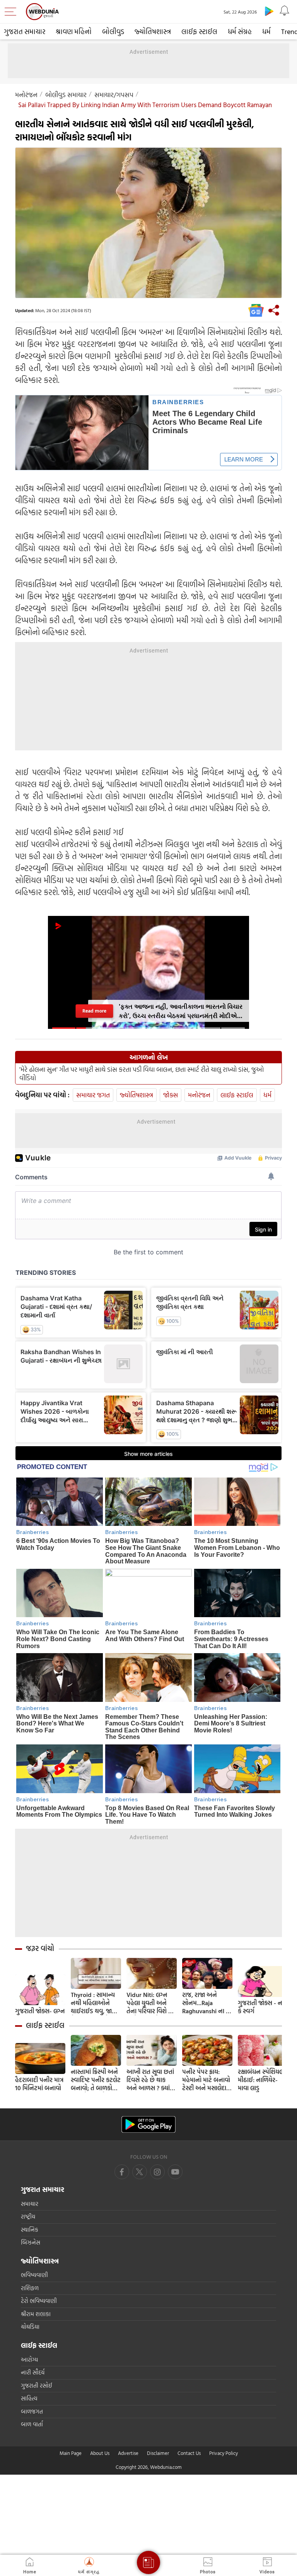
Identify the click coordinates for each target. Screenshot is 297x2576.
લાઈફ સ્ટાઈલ (199, 32)
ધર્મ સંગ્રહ (240, 32)
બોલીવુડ (113, 32)
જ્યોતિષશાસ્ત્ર (153, 32)
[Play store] (269, 11)
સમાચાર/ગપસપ (114, 95)
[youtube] (157, 2172)
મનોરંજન (26, 95)
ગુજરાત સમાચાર (25, 32)
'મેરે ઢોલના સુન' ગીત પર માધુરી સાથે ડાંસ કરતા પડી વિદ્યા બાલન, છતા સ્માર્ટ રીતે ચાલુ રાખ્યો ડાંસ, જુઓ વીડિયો (142, 1074)
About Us (100, 2453)
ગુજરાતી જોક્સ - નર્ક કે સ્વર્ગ (262, 2007)
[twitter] (140, 2172)
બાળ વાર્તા (32, 2424)
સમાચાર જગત (93, 1095)
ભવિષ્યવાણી (34, 2275)
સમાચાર (30, 2204)
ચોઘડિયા (30, 2327)
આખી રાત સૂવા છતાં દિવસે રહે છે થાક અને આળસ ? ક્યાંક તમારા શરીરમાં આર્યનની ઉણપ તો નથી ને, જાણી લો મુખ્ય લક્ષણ (150, 2080)
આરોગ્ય (29, 2360)
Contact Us (189, 2453)
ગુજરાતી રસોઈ (37, 2386)
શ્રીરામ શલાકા (36, 2314)
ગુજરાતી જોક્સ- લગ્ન (40, 2011)
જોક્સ (171, 1095)
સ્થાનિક (30, 2230)
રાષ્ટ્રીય (28, 2216)
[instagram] (175, 2172)
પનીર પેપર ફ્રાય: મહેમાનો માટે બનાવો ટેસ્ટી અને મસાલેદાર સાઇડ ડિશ (206, 2080)
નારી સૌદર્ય (33, 2372)
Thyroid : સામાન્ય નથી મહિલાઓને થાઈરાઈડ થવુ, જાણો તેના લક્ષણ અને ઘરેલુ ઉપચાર (95, 2003)
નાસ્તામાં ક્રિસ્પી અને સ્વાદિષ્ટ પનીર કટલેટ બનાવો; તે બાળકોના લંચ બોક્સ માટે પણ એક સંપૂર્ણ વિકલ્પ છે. (96, 2080)
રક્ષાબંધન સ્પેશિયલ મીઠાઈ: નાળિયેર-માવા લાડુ (261, 2080)
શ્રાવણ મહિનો (74, 32)
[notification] (285, 11)
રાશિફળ (30, 2288)
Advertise (128, 2453)
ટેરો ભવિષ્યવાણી (39, 2301)
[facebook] (122, 2172)
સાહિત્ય (29, 2398)
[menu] (12, 12)
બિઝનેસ (31, 2242)
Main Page (71, 2453)
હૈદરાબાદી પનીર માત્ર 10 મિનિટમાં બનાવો (39, 2084)
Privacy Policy (224, 2453)
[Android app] (148, 2124)
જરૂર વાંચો (40, 1948)
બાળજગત (32, 2411)
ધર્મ (266, 32)
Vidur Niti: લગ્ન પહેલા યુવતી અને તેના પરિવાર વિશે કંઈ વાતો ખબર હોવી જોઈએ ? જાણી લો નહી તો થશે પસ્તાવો (151, 2003)
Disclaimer (158, 2453)
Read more (95, 1011)
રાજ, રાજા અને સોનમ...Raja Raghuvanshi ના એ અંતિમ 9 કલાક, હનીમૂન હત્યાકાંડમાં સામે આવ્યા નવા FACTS (207, 2003)
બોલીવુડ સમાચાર (66, 95)
